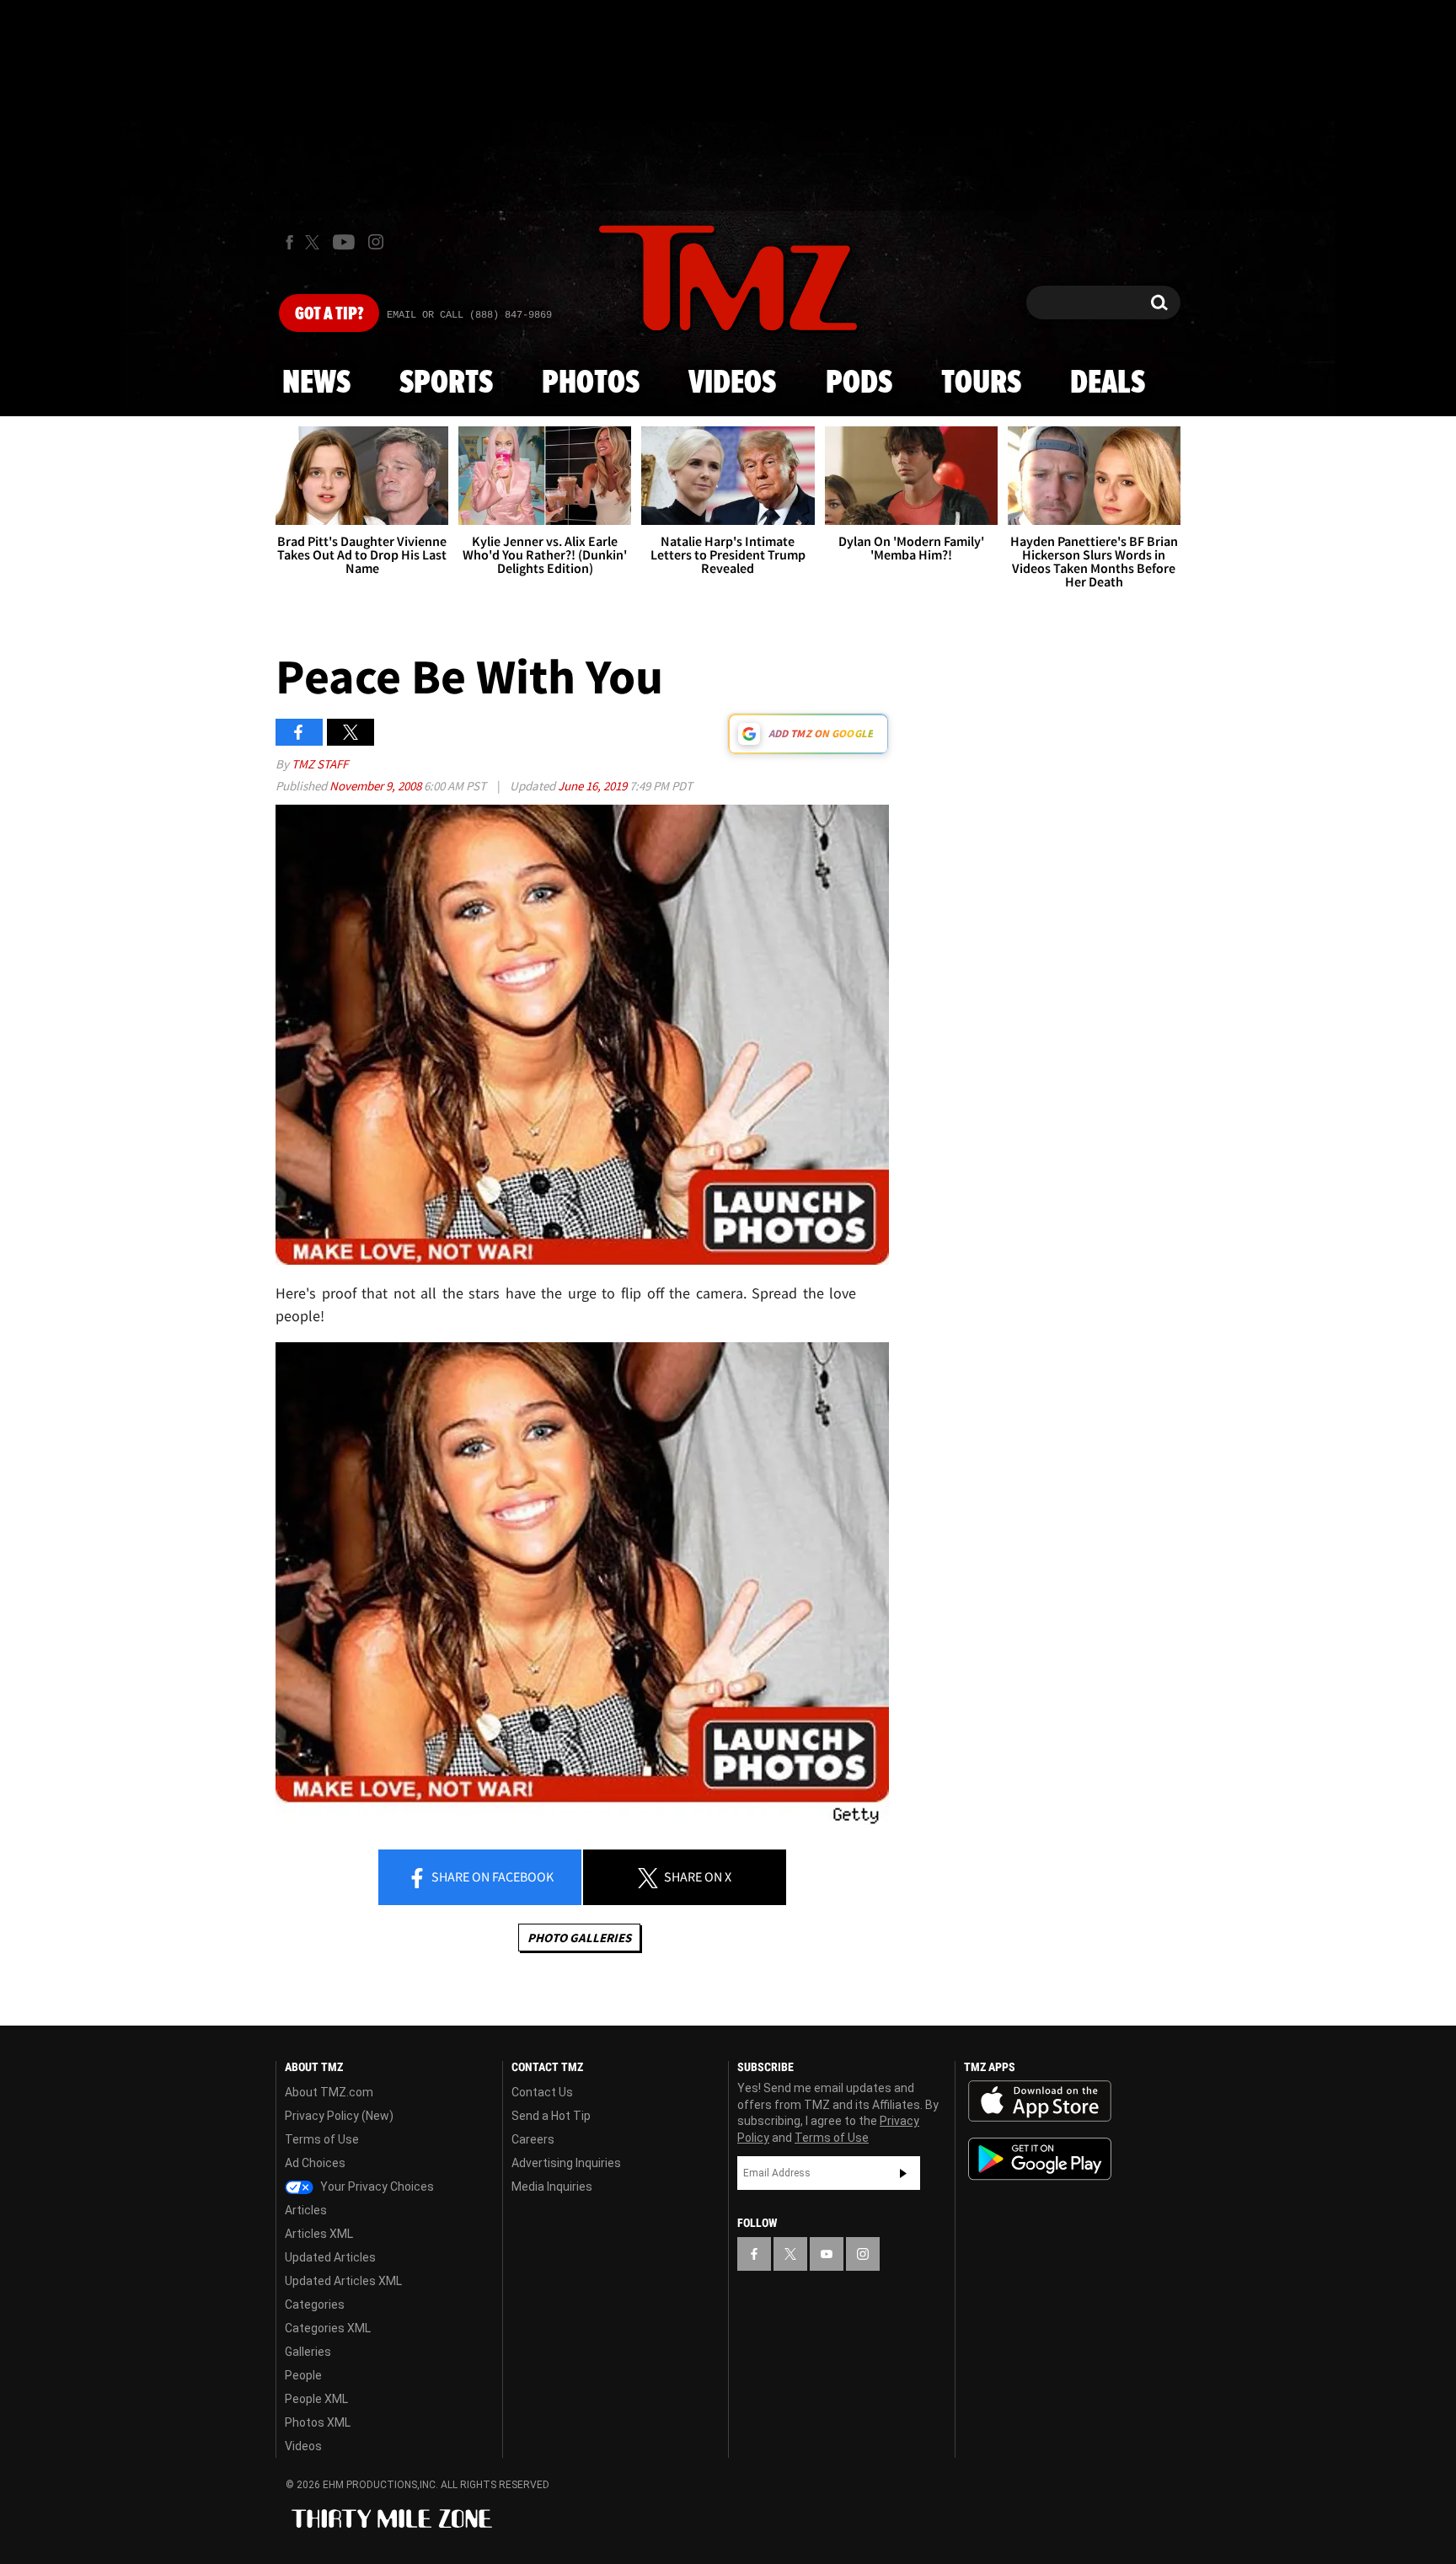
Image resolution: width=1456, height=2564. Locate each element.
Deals (1108, 383)
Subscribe (903, 2173)
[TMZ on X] (315, 242)
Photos (591, 383)
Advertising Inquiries (566, 2163)
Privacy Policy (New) (339, 2116)
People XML (316, 2399)
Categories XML (328, 2328)
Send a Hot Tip (551, 2116)
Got (329, 314)
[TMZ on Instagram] (376, 242)
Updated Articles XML (343, 2281)
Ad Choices (315, 2163)
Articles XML (319, 2234)
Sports (446, 383)
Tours (981, 383)
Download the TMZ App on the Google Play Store (1040, 2159)
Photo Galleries (579, 1938)
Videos (732, 383)
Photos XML (318, 2422)
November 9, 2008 (377, 786)
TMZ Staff (320, 764)
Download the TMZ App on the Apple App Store (1040, 2101)
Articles (306, 2210)
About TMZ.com (329, 2092)
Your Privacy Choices (376, 2187)
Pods (859, 383)
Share (491, 1876)
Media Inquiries (552, 2187)
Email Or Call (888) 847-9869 (469, 315)
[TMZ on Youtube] (344, 242)
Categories (315, 2304)
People (303, 2375)
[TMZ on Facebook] (289, 242)
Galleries (308, 2352)
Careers (533, 2139)
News (316, 383)
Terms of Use (322, 2139)
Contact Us (542, 2092)
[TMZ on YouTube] (827, 2254)
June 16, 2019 (594, 786)
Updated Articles (330, 2257)
